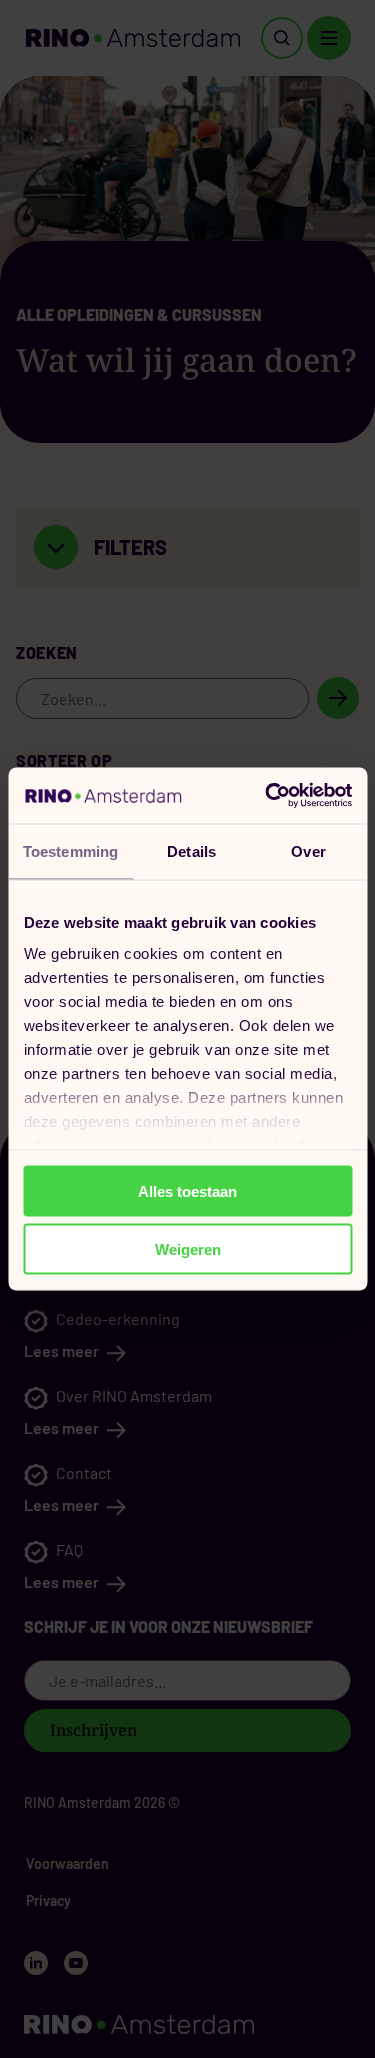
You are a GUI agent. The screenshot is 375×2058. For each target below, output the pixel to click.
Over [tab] (308, 850)
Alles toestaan (187, 1190)
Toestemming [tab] (70, 850)
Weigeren (188, 1249)
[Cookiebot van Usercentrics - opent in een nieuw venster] (267, 796)
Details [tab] (191, 850)
